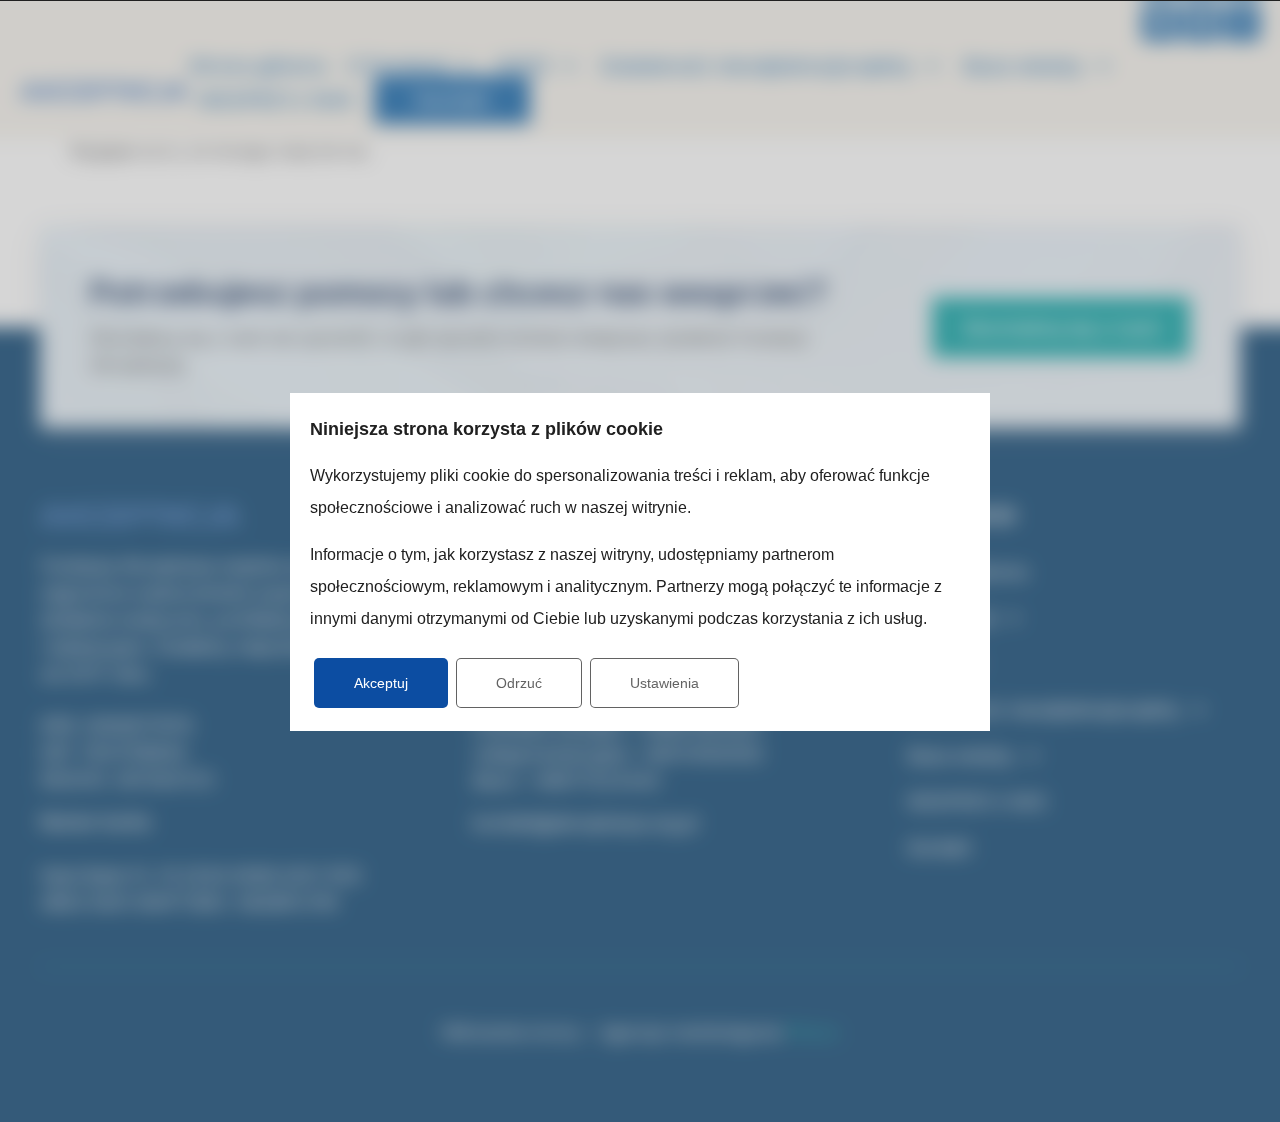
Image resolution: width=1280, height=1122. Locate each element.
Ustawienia (664, 683)
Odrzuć (519, 683)
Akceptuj (381, 683)
